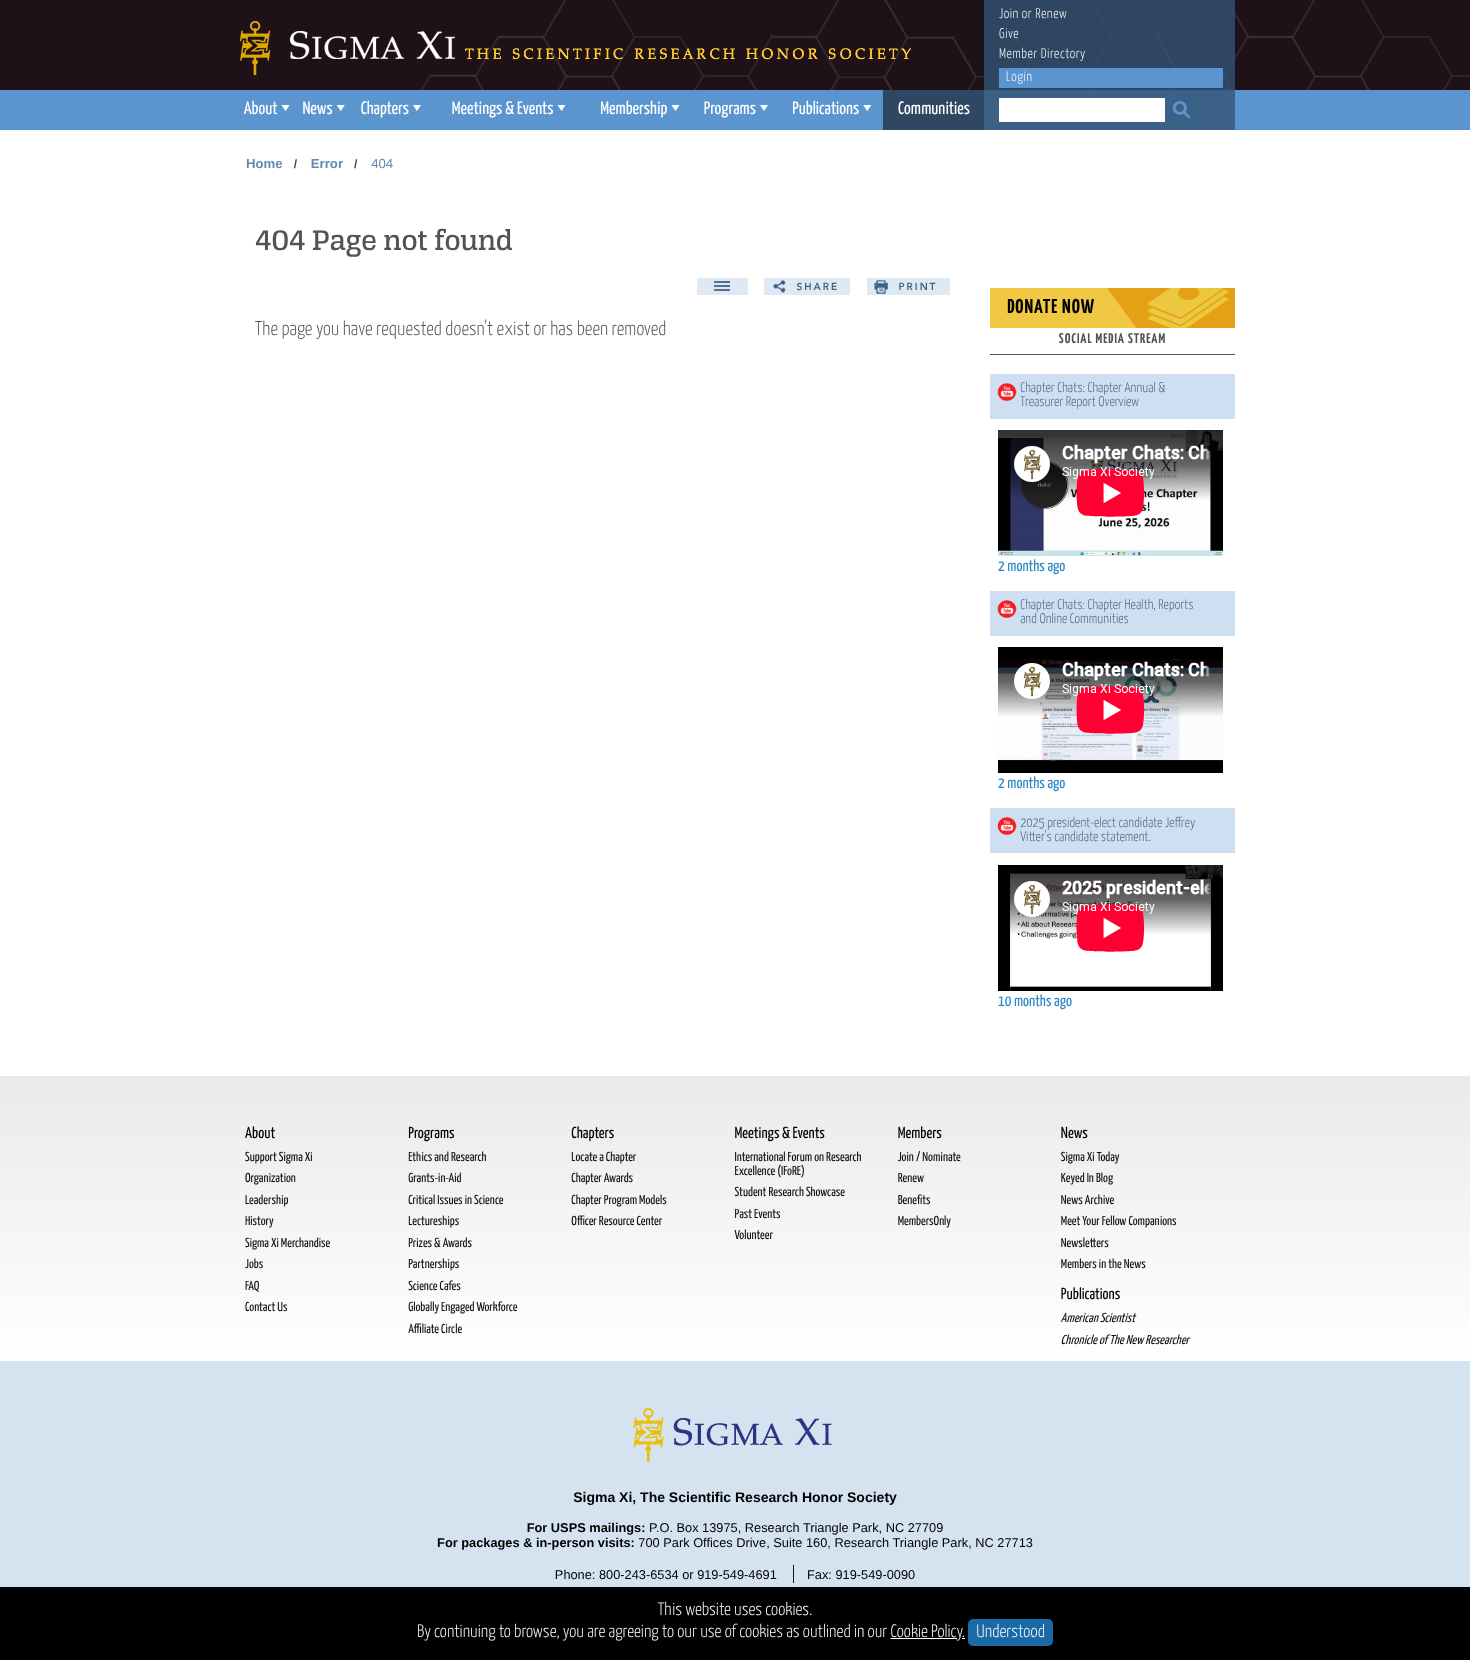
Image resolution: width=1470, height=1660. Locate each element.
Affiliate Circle (435, 1329)
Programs (730, 109)
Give (1009, 34)
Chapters (385, 109)
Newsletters (1085, 1243)
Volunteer (753, 1235)
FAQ (252, 1286)
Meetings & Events (503, 109)
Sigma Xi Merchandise (287, 1243)
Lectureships (433, 1221)
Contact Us (266, 1307)
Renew (1051, 14)
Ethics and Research (447, 1157)
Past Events (757, 1214)
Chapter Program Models (618, 1200)
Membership (633, 109)
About (261, 109)
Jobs (254, 1264)
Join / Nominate (929, 1157)
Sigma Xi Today (1090, 1157)
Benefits (914, 1200)
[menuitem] (264, 110)
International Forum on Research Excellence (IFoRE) (797, 1164)
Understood (1010, 1632)
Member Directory (1042, 54)
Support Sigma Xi (279, 1157)
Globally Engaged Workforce (462, 1307)
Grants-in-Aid (434, 1178)
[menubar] (610, 110)
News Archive (1087, 1200)
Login (1019, 77)
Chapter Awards (602, 1178)
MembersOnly (924, 1221)
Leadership (266, 1200)
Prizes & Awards (440, 1243)
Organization (270, 1178)
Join (1009, 14)
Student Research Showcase (789, 1192)
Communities (934, 109)
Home (264, 163)
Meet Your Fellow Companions (1119, 1221)
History (259, 1221)
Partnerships (433, 1264)
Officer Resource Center (616, 1221)
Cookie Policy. (928, 1632)
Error (327, 163)
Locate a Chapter (603, 1157)
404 (382, 163)
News (317, 109)
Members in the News (1103, 1264)
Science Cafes (434, 1286)
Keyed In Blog (1087, 1178)
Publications (825, 109)
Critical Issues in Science (455, 1200)
